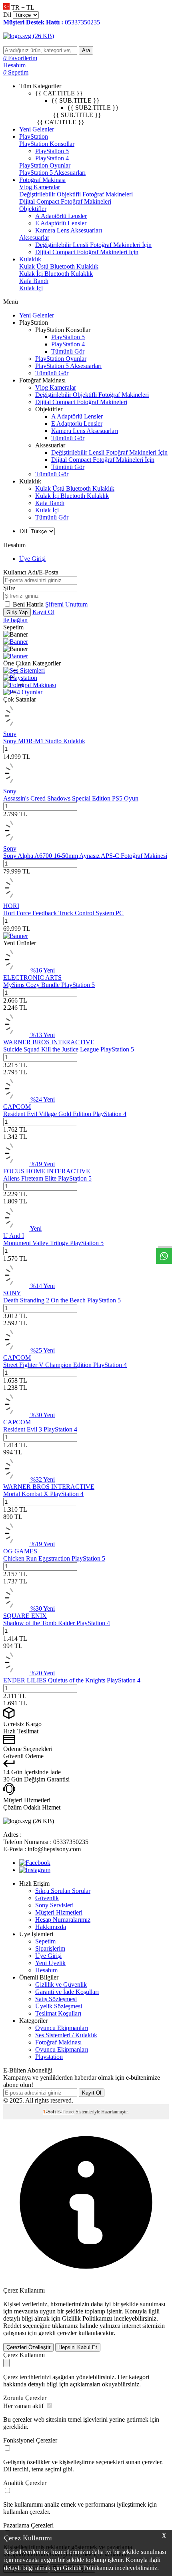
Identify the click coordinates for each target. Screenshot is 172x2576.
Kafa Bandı (34, 281)
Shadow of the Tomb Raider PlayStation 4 (57, 1623)
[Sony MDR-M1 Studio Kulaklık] (16, 727)
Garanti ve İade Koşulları (67, 1992)
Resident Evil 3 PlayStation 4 (40, 1429)
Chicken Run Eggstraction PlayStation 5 (54, 1558)
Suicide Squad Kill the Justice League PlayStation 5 (69, 1049)
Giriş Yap (17, 612)
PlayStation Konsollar (47, 144)
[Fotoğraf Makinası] (30, 685)
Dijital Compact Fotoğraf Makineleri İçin (87, 252)
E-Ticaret (66, 2112)
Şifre (9, 588)
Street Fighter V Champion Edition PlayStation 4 (65, 1365)
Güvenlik (47, 1898)
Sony (10, 734)
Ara (86, 50)
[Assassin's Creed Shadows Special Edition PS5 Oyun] (16, 784)
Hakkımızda (51, 1927)
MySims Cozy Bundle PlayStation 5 (49, 985)
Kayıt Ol (43, 612)
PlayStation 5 (52, 151)
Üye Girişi (32, 559)
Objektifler (33, 209)
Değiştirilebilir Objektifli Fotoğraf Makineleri (76, 194)
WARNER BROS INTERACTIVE (49, 1042)
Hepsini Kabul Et (78, 2347)
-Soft (50, 2112)
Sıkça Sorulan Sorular (63, 1891)
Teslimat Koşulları (58, 2013)
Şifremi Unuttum (66, 604)
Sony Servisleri (54, 1905)
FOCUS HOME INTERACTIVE (47, 1171)
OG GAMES (20, 1551)
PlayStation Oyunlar (45, 165)
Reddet (12, 2326)
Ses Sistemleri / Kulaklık (66, 2035)
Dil (7, 15)
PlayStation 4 (52, 158)
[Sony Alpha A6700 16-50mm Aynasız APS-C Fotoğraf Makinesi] (16, 841)
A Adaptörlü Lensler (61, 216)
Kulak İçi (31, 288)
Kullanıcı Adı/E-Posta (31, 572)
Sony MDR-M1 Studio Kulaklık (44, 741)
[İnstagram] (35, 1870)
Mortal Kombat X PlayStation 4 (43, 1494)
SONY (12, 1293)
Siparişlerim (50, 1948)
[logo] (86, 36)
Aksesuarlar (34, 238)
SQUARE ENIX (25, 1616)
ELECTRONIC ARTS (32, 978)
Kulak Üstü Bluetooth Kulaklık (59, 266)
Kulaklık (30, 259)
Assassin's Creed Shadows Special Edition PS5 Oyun (71, 798)
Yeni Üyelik (50, 1963)
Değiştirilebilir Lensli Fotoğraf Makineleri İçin (93, 245)
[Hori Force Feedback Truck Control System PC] (16, 899)
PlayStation (34, 136)
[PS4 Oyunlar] (23, 692)
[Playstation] (20, 678)
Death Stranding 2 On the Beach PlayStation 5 (62, 1300)
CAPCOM (17, 1107)
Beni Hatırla (29, 604)
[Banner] (16, 642)
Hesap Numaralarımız (63, 1920)
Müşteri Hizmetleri (59, 1912)
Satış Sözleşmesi (56, 1999)
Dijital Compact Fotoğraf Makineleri (65, 201)
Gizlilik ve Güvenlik (61, 1985)
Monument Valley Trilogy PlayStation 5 (53, 1243)
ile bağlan (15, 620)
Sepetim (45, 1941)
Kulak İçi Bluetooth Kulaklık (56, 274)
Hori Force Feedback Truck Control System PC (63, 913)
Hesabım (46, 1970)
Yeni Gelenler (37, 129)
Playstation (49, 2057)
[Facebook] (35, 1863)
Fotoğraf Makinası (42, 180)
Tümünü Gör (68, 351)
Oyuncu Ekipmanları (62, 2028)
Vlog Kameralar (40, 187)
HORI (11, 906)
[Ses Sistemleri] (24, 670)
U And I (14, 1236)
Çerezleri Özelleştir (28, 2347)
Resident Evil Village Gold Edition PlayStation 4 (65, 1114)
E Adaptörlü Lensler (61, 223)
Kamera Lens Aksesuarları (69, 230)
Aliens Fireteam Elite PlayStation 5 (47, 1178)
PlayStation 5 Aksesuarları (52, 173)
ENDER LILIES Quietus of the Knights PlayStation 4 (72, 1680)
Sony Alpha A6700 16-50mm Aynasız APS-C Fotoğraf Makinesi (85, 856)
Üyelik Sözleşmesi (59, 2006)
